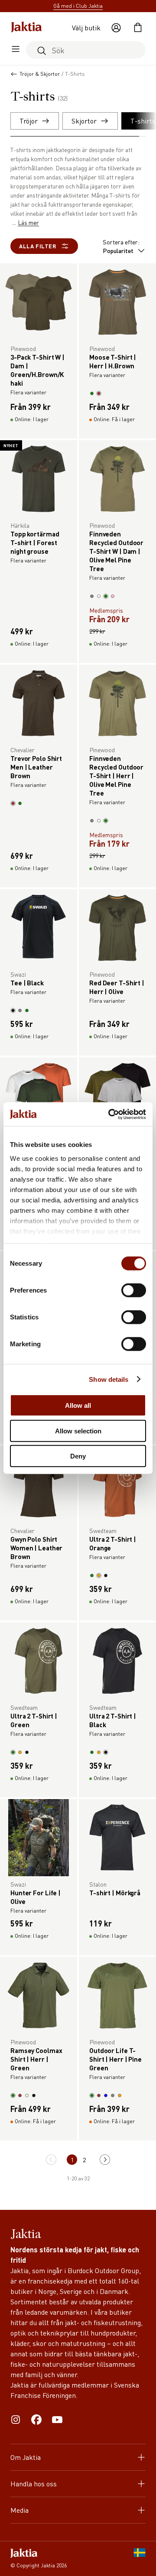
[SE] (140, 2559)
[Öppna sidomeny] (16, 50)
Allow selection (78, 1431)
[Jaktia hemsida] (26, 28)
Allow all (78, 1405)
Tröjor (29, 121)
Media (19, 2510)
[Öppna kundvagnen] (138, 28)
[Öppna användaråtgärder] (116, 28)
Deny (78, 1456)
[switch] (134, 1290)
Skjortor (84, 121)
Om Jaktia (26, 2457)
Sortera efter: (121, 246)
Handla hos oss (34, 2483)
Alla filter (38, 246)
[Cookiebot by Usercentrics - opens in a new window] (110, 1114)
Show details (109, 1379)
